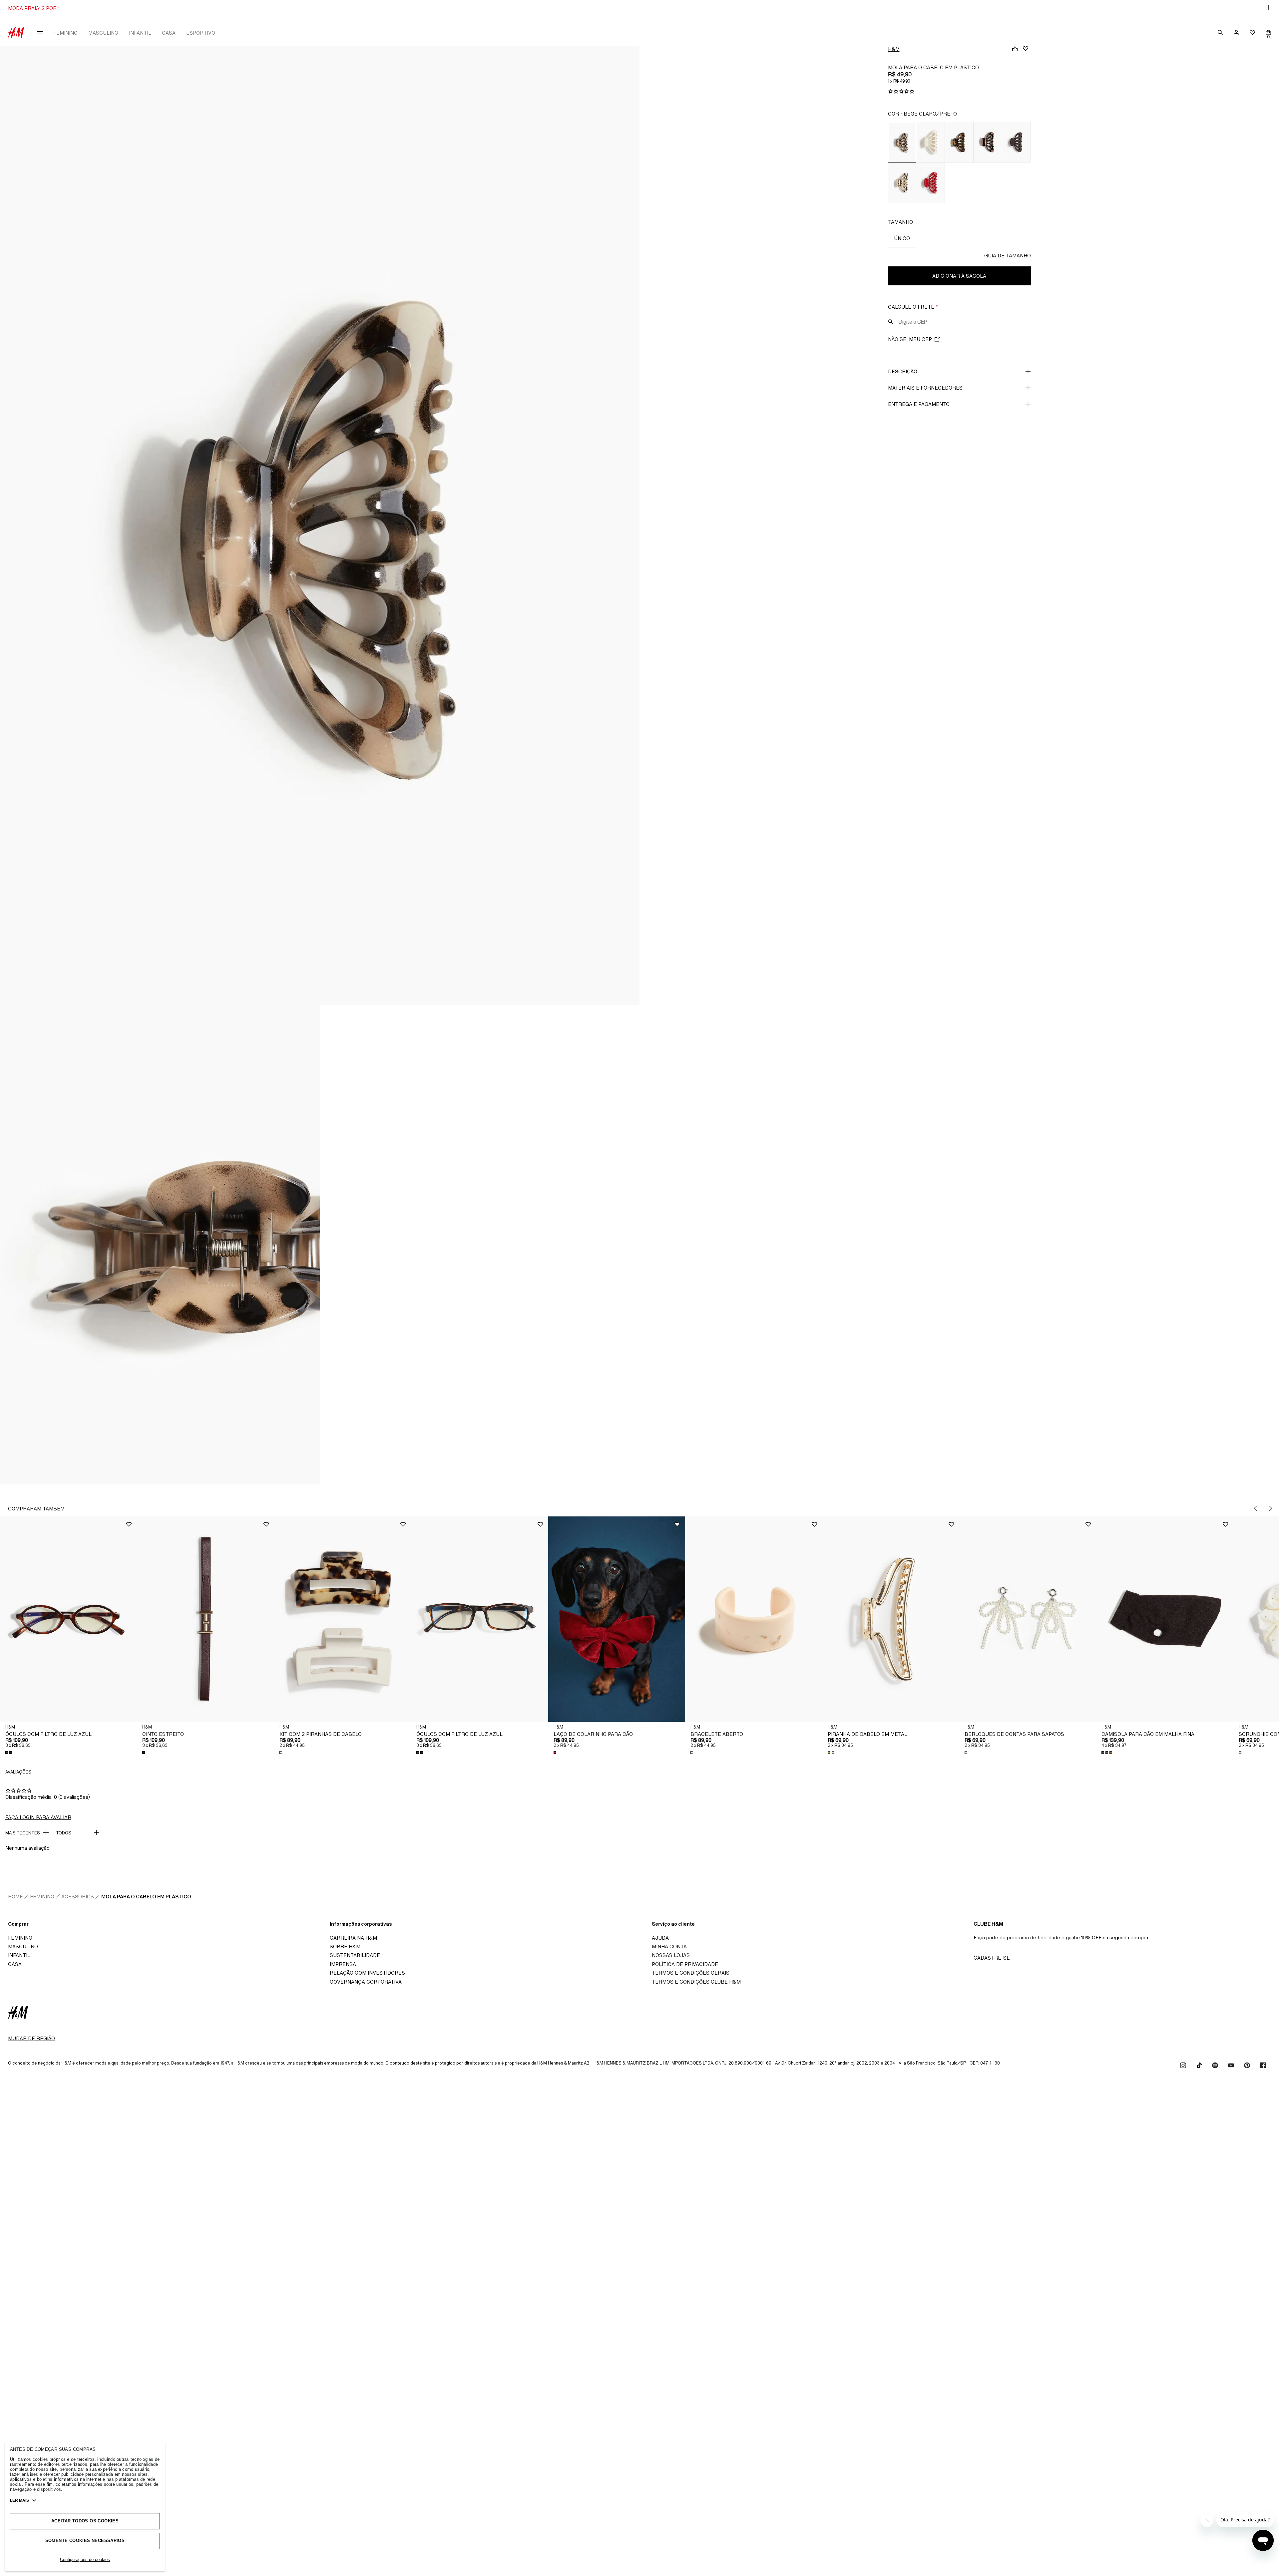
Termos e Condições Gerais (691, 1973)
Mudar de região (31, 2038)
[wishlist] (1252, 33)
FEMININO (65, 33)
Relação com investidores (367, 1973)
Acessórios (78, 1897)
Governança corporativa (366, 1982)
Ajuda (660, 1938)
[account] (1236, 33)
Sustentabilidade (355, 1955)
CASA (169, 33)
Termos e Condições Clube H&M (696, 1982)
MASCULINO (103, 33)
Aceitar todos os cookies (85, 2521)
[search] (1220, 33)
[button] (68, 1619)
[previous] (1255, 1508)
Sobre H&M (345, 1946)
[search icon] (891, 322)
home (15, 1897)
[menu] (40, 33)
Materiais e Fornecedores (925, 388)
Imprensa (343, 1964)
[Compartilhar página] (1015, 49)
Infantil (19, 1955)
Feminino (42, 1897)
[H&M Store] (16, 33)
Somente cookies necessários (85, 2541)
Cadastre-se (992, 1958)
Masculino (23, 1946)
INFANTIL (140, 33)
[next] (1271, 1508)
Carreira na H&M (353, 1938)
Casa (15, 1964)
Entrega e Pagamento (919, 404)
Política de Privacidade (685, 1964)
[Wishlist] (1026, 49)
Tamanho (900, 222)
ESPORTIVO (201, 33)
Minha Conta (669, 1946)
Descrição (903, 371)
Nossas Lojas (671, 1955)
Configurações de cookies (85, 2560)
